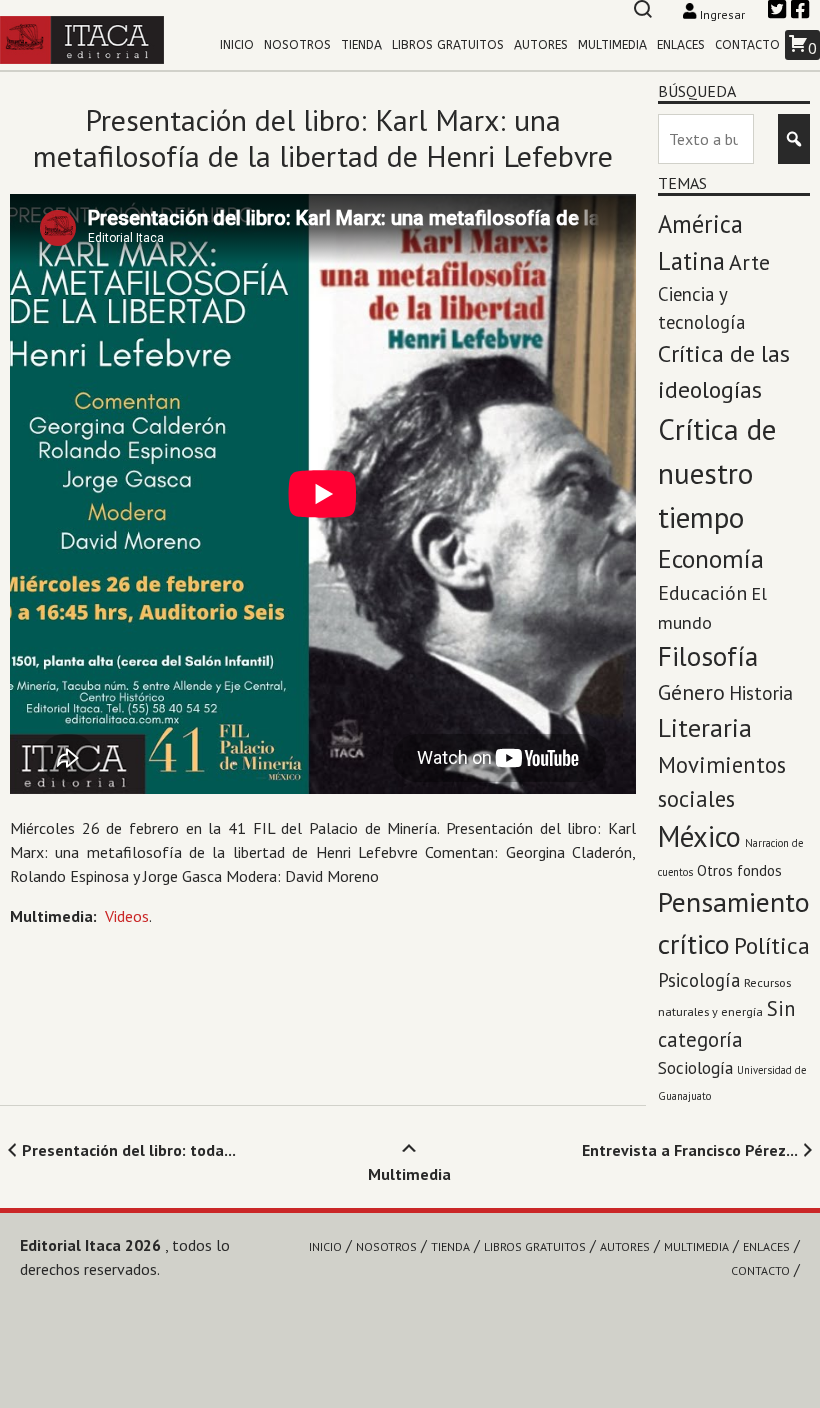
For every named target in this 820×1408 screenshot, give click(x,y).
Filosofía (708, 655)
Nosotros (297, 45)
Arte (749, 262)
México (699, 836)
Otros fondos (739, 870)
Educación (702, 593)
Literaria (705, 727)
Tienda (361, 45)
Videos (127, 916)
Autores (541, 45)
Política (772, 945)
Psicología (699, 980)
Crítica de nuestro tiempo (717, 473)
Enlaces (681, 45)
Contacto (747, 45)
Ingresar (722, 14)
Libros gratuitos (448, 45)
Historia (761, 693)
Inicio (237, 45)
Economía (711, 558)
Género (691, 692)
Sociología (695, 1067)
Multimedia (612, 45)
